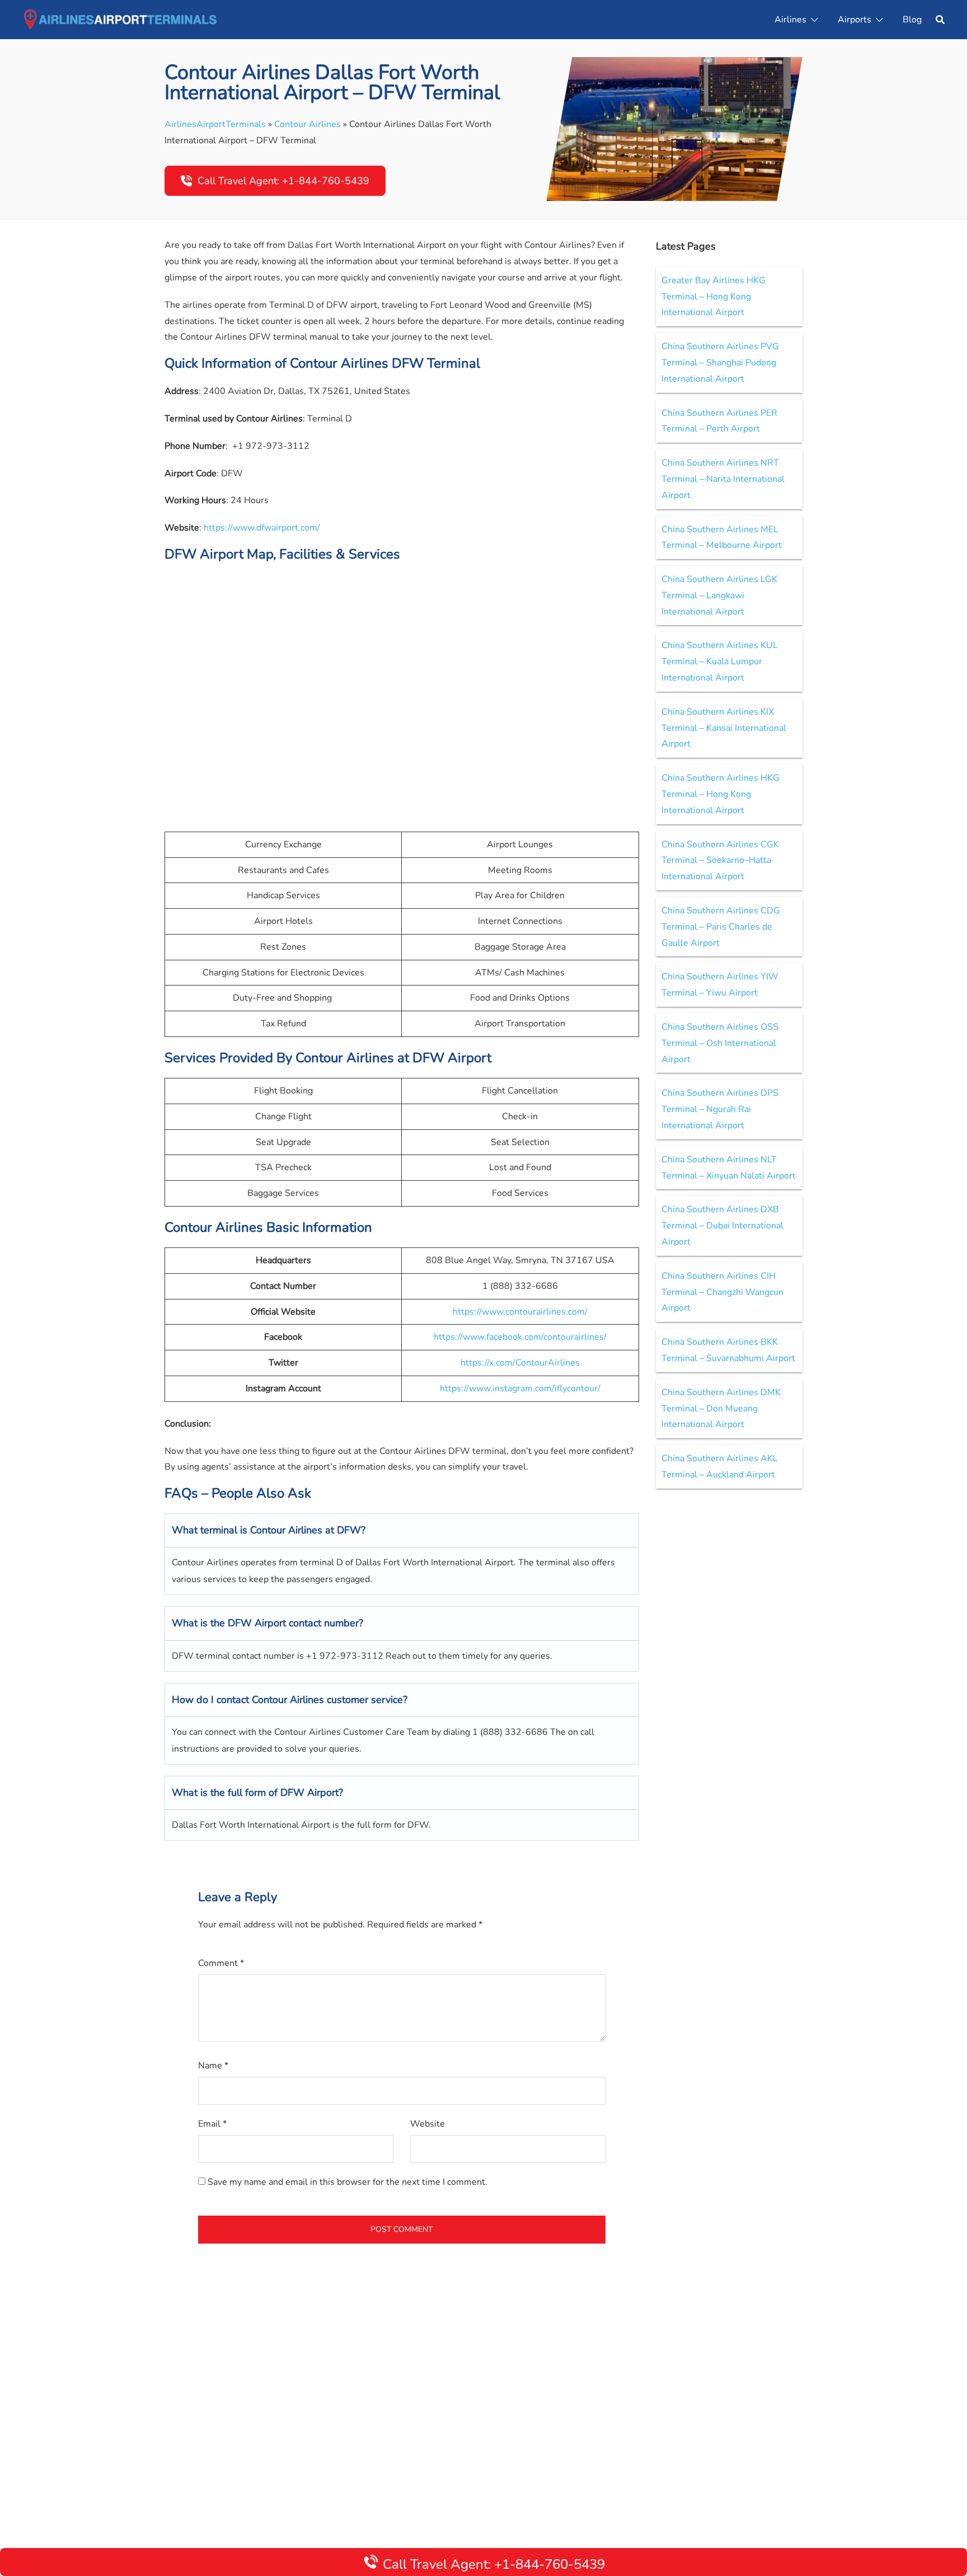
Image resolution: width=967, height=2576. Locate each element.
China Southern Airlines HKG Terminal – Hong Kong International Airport (720, 794)
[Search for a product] (940, 20)
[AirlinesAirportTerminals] (120, 19)
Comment (221, 1963)
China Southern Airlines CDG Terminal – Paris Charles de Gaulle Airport (721, 927)
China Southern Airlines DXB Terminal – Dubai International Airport (722, 1226)
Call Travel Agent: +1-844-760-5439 (283, 181)
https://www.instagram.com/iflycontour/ (520, 1388)
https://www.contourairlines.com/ (520, 1312)
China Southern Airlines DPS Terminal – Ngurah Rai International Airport (720, 1109)
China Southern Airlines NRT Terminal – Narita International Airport (723, 479)
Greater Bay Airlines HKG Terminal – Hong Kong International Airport (713, 297)
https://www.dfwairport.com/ (262, 528)
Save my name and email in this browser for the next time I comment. (348, 2182)
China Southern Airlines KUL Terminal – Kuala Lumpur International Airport (720, 661)
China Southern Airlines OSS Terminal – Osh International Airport (720, 1043)
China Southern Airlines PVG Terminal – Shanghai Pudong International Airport (720, 363)
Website (428, 2124)
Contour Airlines (308, 124)
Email (212, 2124)
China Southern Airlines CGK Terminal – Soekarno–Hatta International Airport (720, 861)
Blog (912, 20)
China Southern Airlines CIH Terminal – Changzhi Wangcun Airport (722, 1292)
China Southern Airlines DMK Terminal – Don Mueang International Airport (721, 1409)
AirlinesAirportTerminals (215, 124)
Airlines (790, 20)
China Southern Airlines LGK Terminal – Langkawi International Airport (719, 595)
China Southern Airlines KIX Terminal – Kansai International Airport (724, 728)
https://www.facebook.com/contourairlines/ (520, 1337)
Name (213, 2066)
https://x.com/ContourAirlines (520, 1363)
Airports (855, 20)
